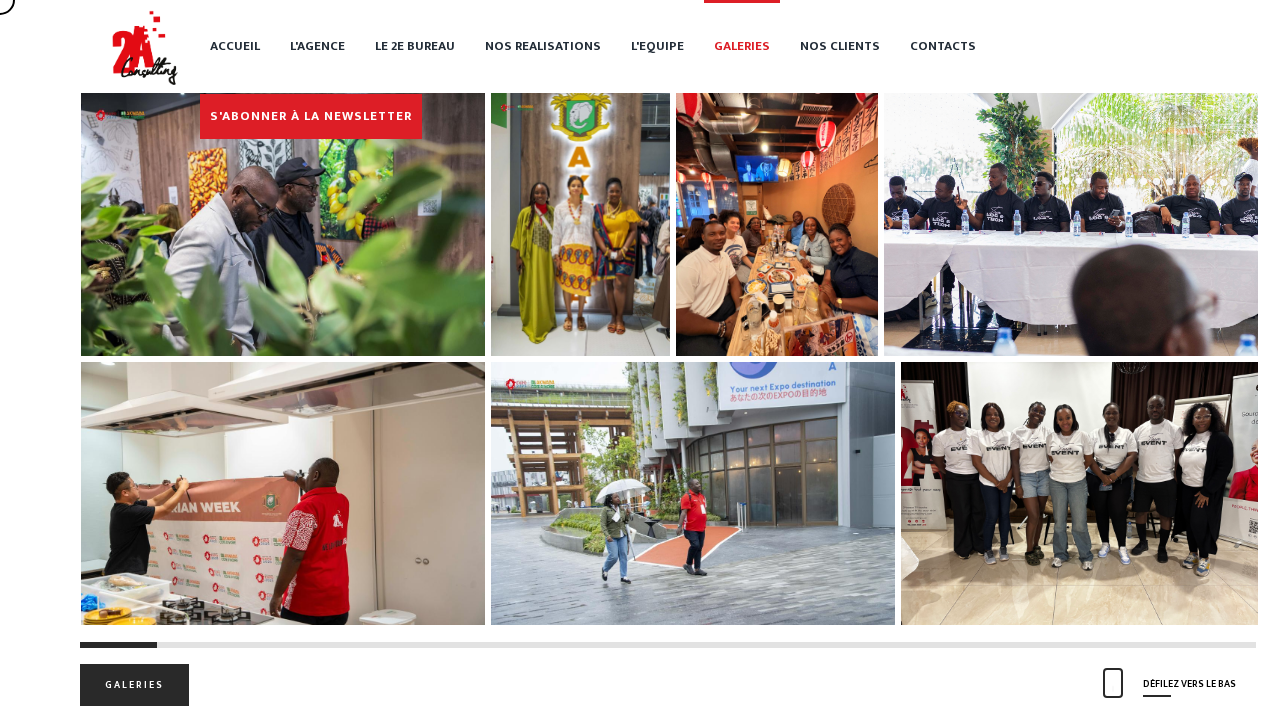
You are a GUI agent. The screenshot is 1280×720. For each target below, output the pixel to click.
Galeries (742, 46)
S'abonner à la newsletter (311, 116)
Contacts (943, 46)
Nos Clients (840, 46)
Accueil (235, 46)
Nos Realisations (543, 46)
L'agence (317, 46)
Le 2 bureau (415, 46)
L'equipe (657, 46)
